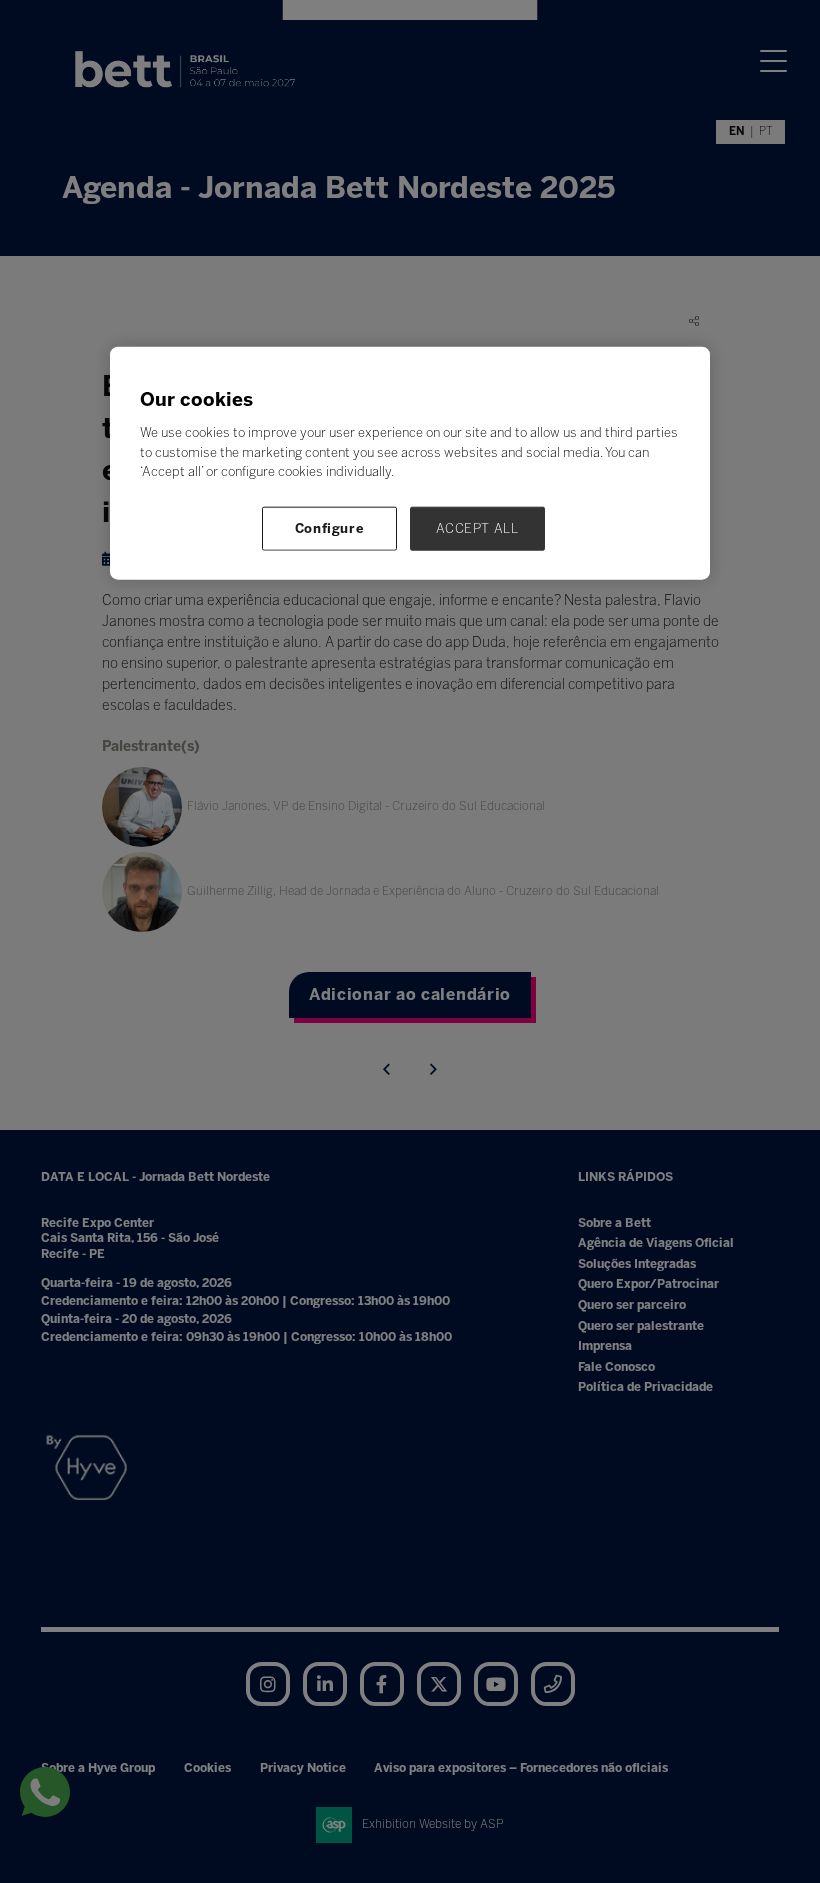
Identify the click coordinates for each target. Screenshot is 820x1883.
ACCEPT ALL (477, 527)
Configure (330, 527)
